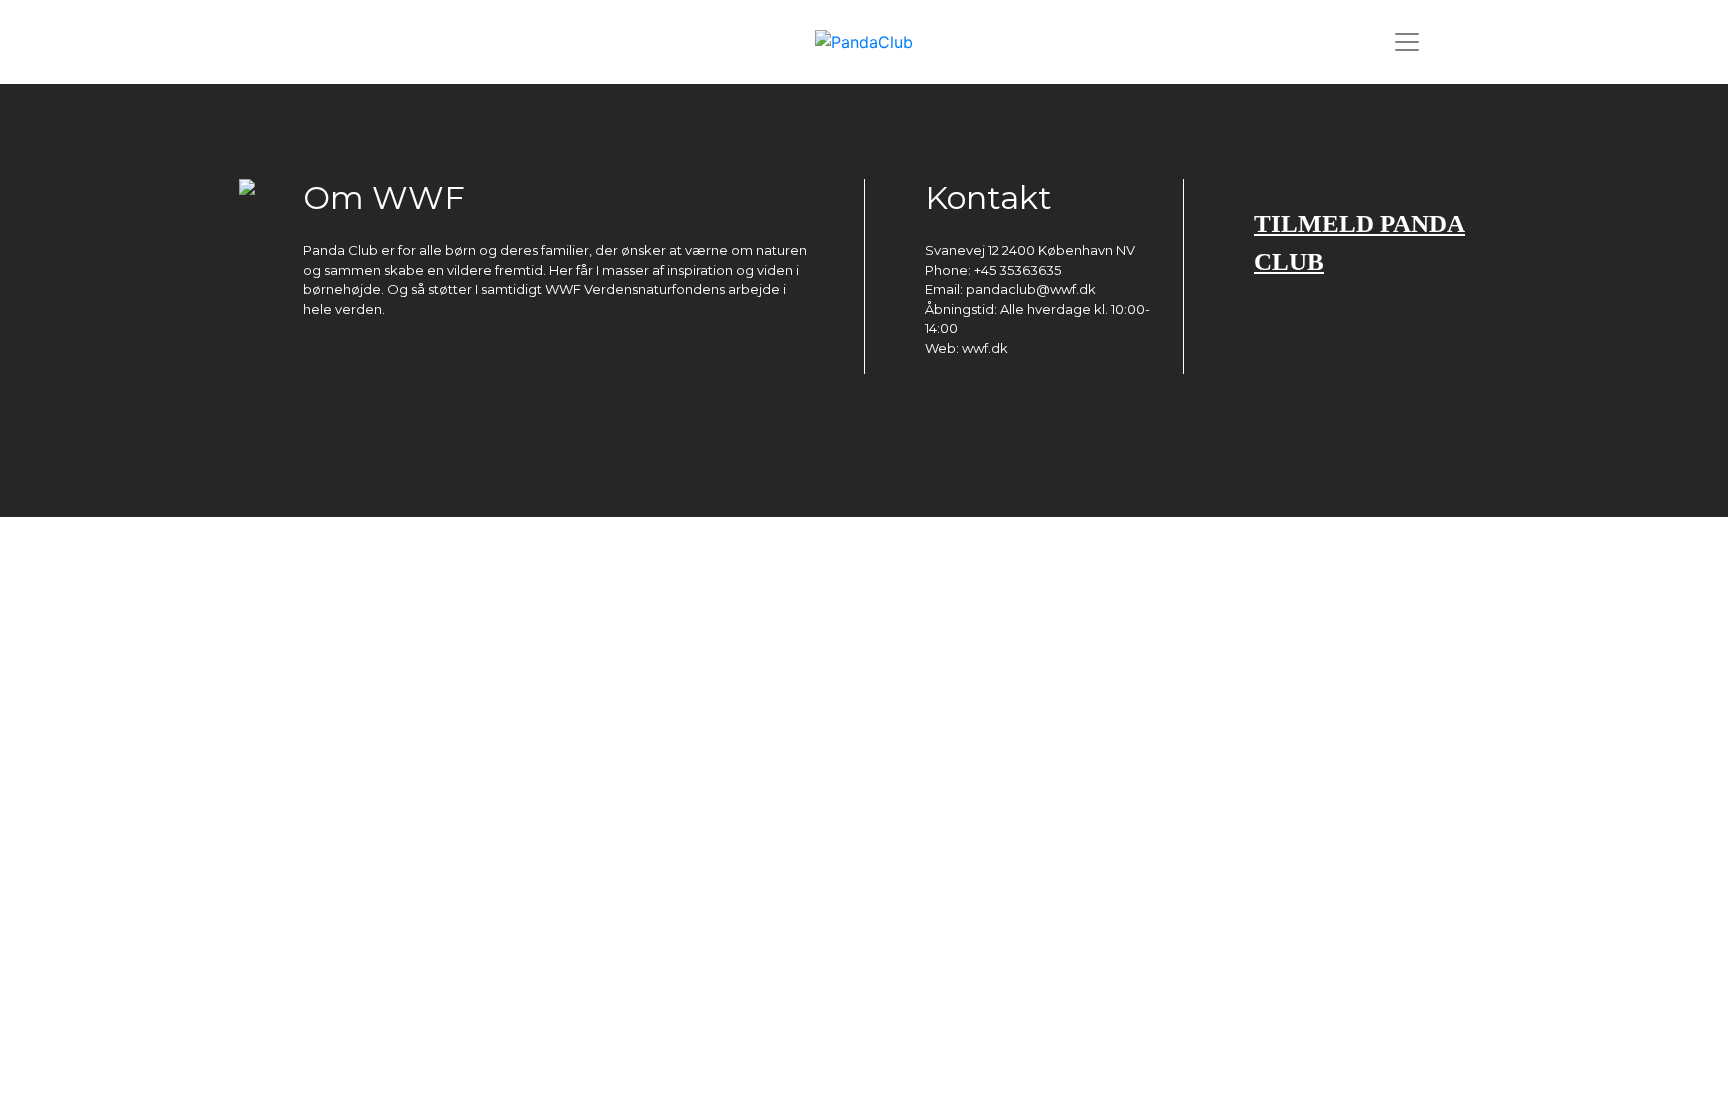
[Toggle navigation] (1407, 42)
